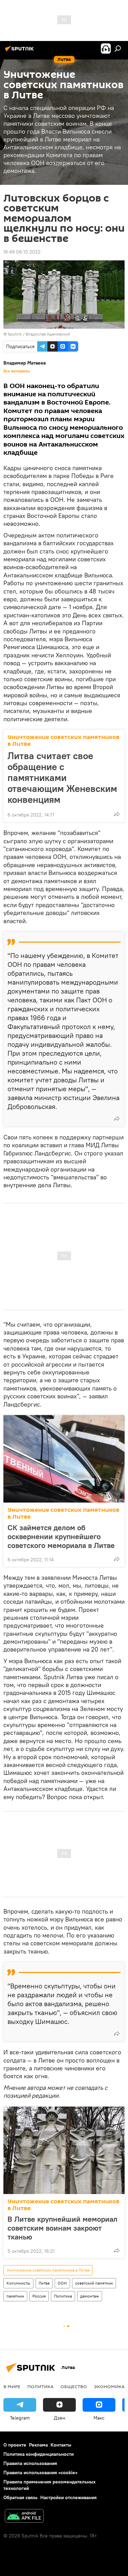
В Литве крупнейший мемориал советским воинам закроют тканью (62, 2228)
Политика (63, 2296)
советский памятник (94, 2283)
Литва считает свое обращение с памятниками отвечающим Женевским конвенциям (62, 778)
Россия (39, 2296)
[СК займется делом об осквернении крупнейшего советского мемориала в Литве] (64, 1459)
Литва (44, 2283)
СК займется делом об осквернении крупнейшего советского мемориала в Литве (61, 1536)
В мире (12, 2386)
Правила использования (30, 2463)
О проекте (15, 2445)
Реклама (38, 2445)
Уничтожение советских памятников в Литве (63, 741)
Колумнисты (18, 2283)
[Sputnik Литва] (20, 51)
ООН (62, 2283)
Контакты (61, 2445)
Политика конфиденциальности (39, 2454)
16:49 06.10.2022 (22, 252)
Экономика (109, 2386)
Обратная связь (20, 2497)
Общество (74, 2386)
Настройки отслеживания (68, 2497)
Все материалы (17, 371)
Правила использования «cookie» (40, 2472)
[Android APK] (24, 2517)
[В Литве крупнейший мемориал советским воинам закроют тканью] (64, 2150)
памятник (15, 2296)
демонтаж (90, 2296)
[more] (117, 814)
